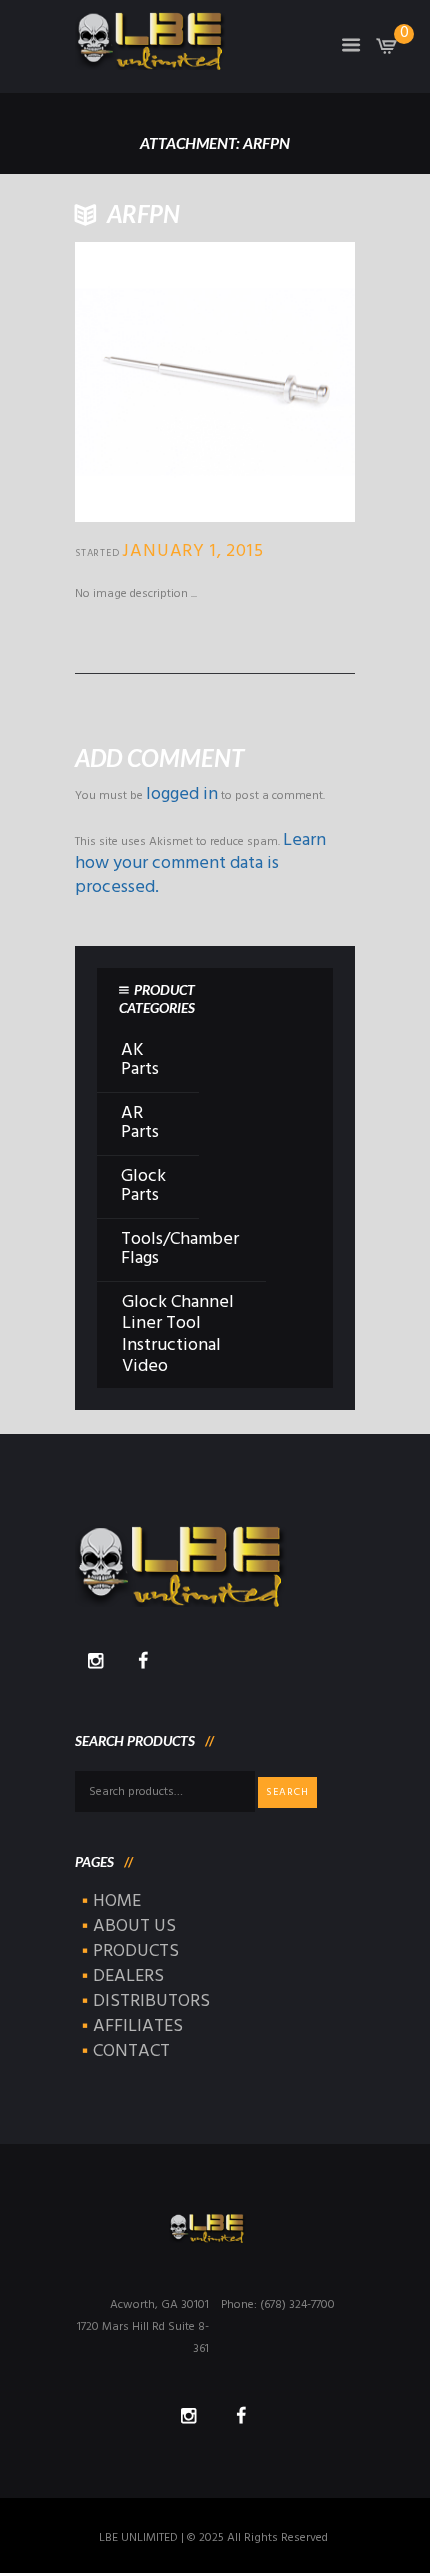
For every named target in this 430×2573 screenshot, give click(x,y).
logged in (182, 794)
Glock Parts (143, 1186)
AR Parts (140, 1123)
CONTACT (131, 2051)
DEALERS (128, 1976)
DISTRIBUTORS (151, 2001)
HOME (117, 1901)
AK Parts (140, 1060)
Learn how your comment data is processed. (200, 864)
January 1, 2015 (192, 551)
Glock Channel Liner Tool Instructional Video (178, 1335)
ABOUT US (134, 1926)
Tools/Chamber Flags (180, 1249)
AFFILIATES (138, 2026)
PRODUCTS (136, 1951)
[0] (387, 50)
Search (287, 1792)
